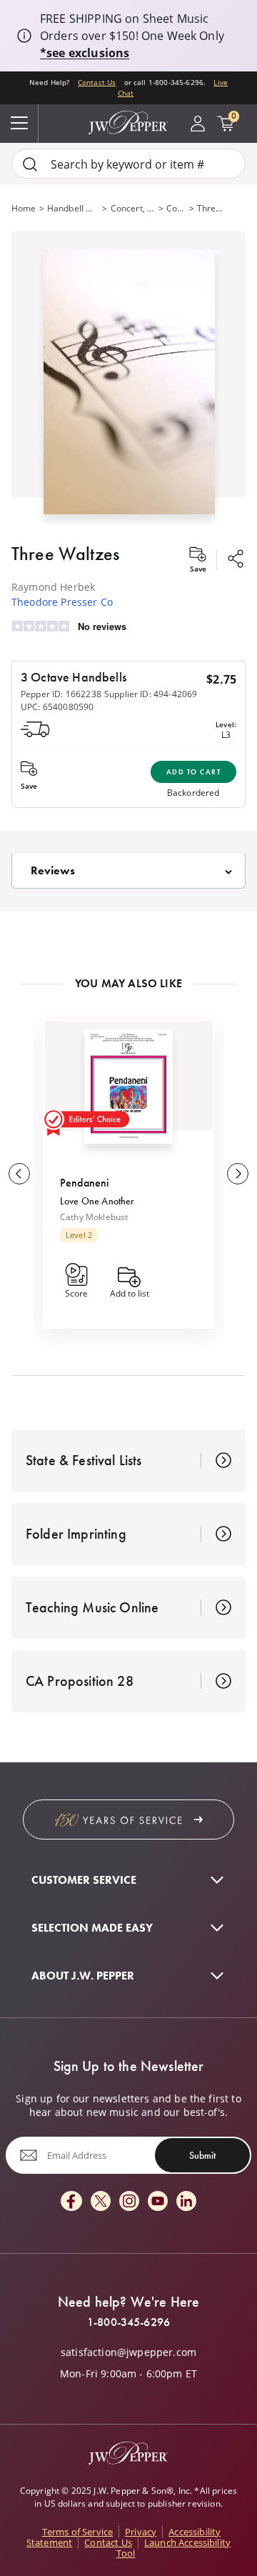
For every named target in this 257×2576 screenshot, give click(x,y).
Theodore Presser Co (62, 602)
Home (24, 208)
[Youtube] (158, 2202)
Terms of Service (78, 2532)
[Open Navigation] (19, 124)
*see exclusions (85, 53)
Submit (202, 2155)
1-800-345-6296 (128, 2322)
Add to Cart (194, 772)
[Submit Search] (30, 164)
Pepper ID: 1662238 (61, 694)
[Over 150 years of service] (128, 1819)
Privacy (141, 2532)
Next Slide (238, 1174)
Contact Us (97, 83)
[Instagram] (129, 2202)
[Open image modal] (129, 388)
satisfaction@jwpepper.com (128, 2352)
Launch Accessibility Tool (173, 2548)
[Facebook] (71, 2202)
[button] (128, 379)
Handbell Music (74, 208)
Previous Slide (19, 1174)
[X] (101, 2202)
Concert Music (176, 208)
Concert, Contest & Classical (133, 208)
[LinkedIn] (186, 2202)
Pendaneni (85, 1183)
